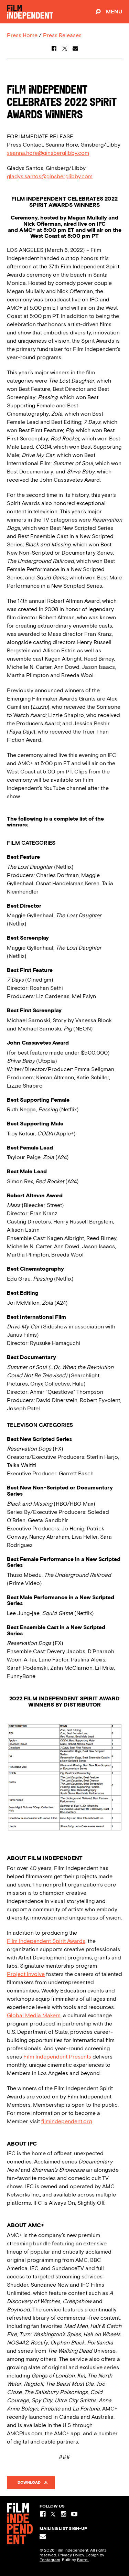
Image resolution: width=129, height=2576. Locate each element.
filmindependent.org (67, 2121)
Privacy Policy (71, 2555)
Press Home (22, 35)
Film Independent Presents (57, 2057)
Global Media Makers (34, 2015)
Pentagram (50, 2560)
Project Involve (26, 1974)
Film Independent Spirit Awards (46, 1941)
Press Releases (62, 35)
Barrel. (83, 2560)
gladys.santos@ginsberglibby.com (50, 176)
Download (29, 2483)
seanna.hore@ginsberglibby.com (48, 153)
